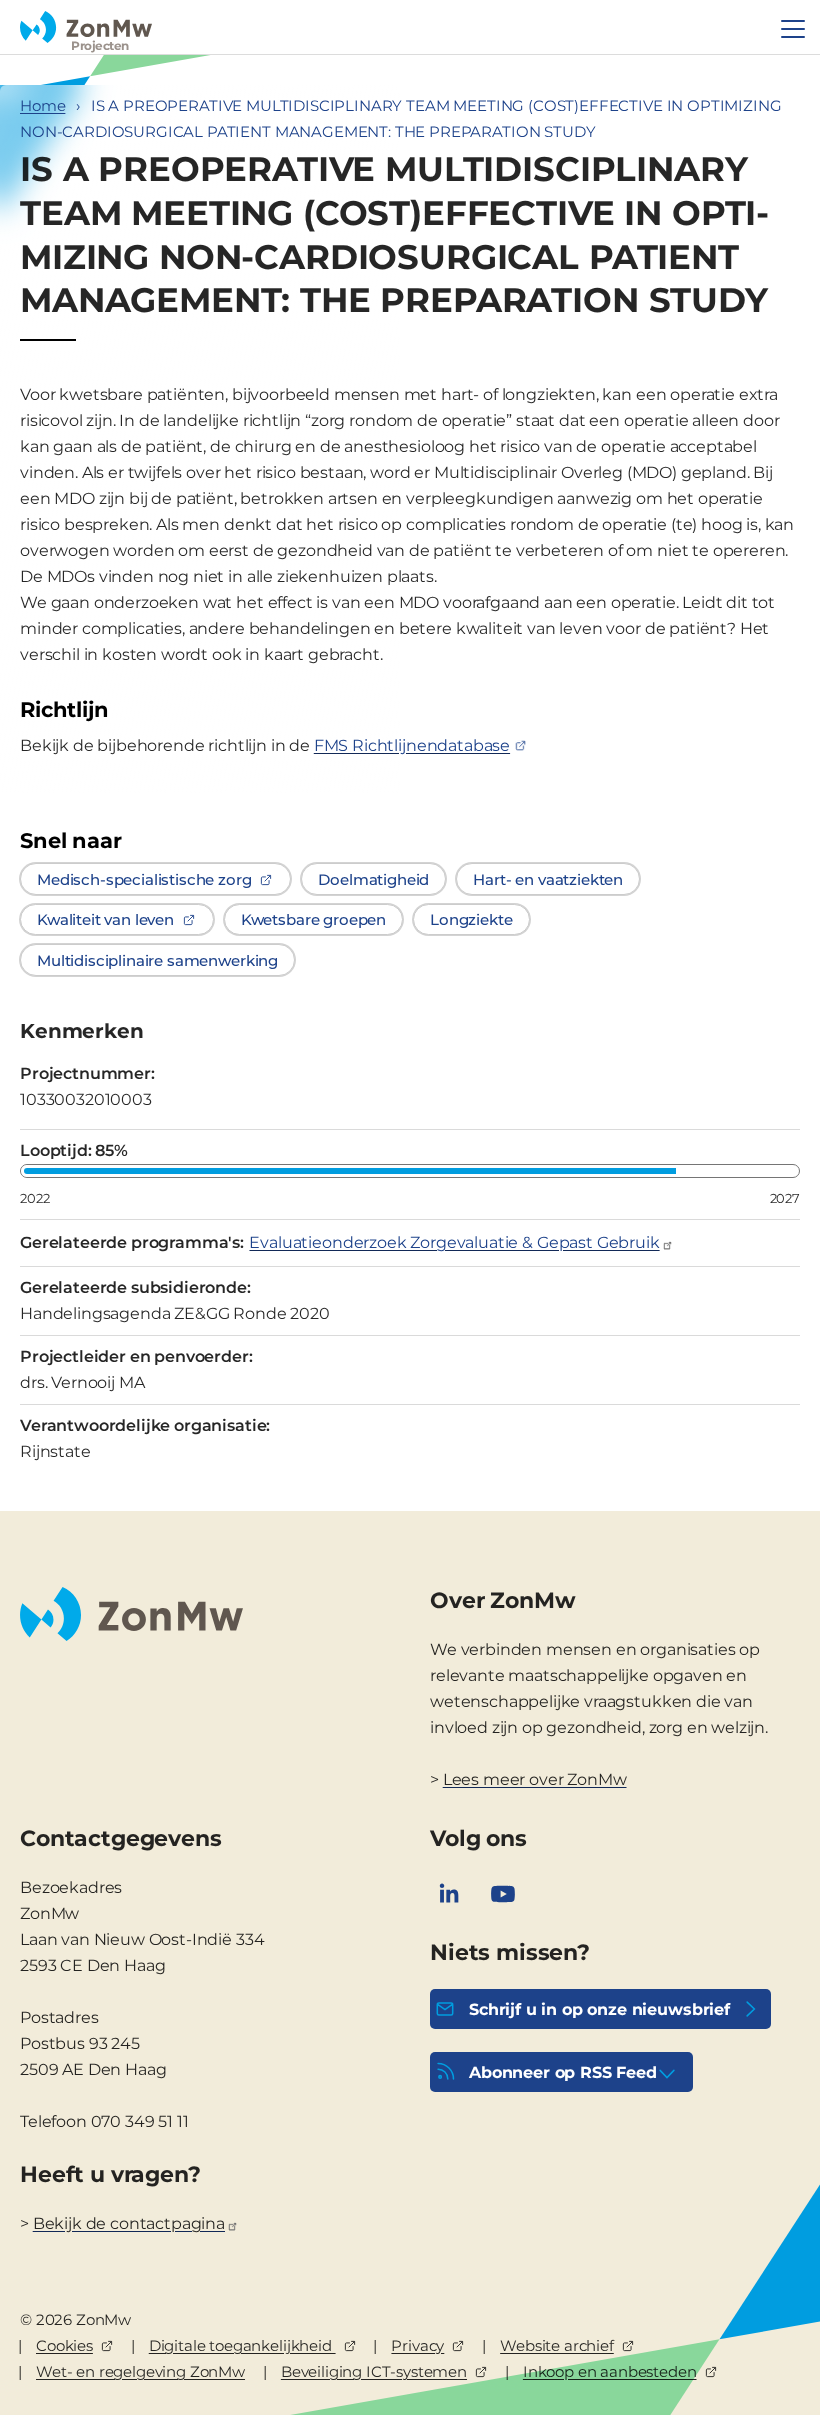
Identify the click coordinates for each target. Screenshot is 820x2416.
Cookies (64, 2345)
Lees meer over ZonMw (535, 1779)
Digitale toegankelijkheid (242, 2345)
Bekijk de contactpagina (129, 2223)
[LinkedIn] (449, 1894)
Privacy (417, 2345)
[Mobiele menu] (793, 29)
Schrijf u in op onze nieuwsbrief (599, 2009)
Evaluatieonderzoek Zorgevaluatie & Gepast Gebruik (454, 1242)
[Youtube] (503, 1894)
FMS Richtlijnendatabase (412, 745)
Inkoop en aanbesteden (610, 2371)
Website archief (557, 2345)
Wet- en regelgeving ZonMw (140, 2371)
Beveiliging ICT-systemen (374, 2371)
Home (42, 105)
